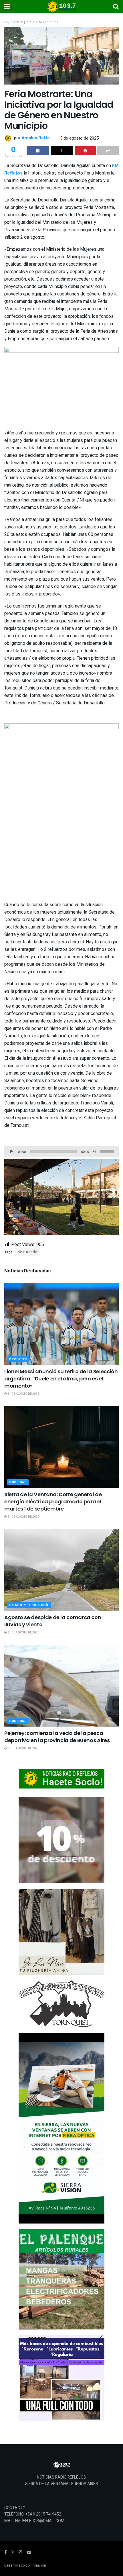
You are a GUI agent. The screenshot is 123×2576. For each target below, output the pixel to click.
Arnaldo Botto (36, 138)
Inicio (30, 22)
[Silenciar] (94, 1151)
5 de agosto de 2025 (79, 138)
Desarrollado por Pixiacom (25, 2565)
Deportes (18, 1359)
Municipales (49, 22)
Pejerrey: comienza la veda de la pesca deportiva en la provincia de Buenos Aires (57, 1737)
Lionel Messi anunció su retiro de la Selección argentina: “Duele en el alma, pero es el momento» (61, 1379)
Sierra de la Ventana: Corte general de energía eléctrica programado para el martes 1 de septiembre (53, 1501)
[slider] (108, 1151)
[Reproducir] (12, 1151)
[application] (61, 1151)
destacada (28, 1252)
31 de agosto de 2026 (23, 1394)
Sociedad (18, 1482)
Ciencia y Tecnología (29, 1605)
